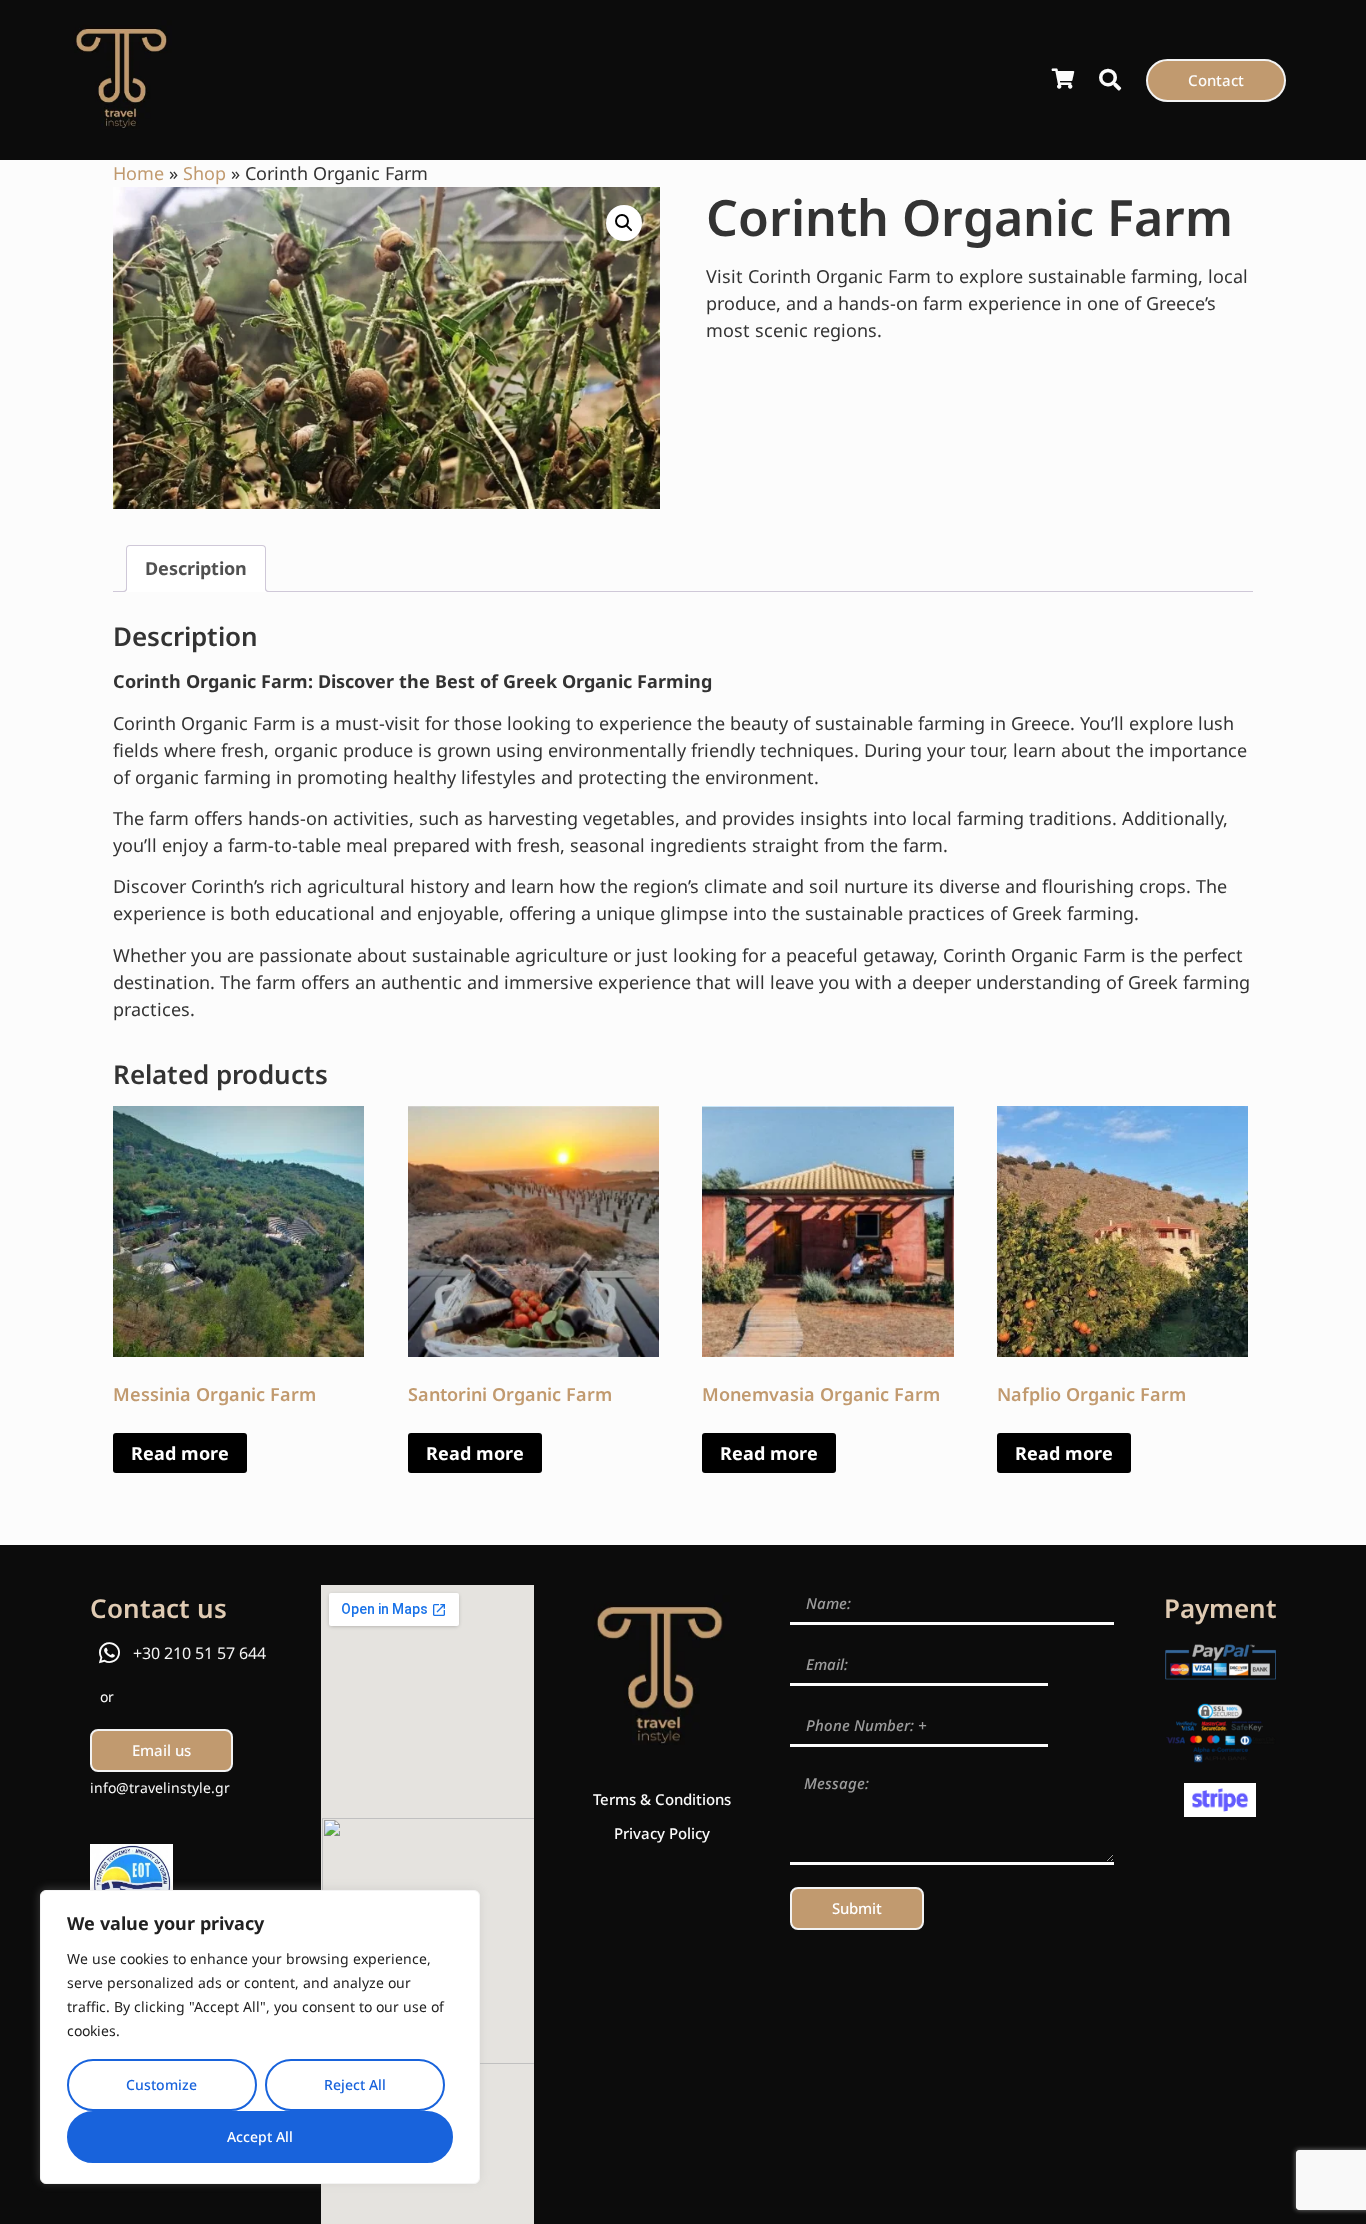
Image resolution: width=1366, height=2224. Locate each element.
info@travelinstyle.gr (160, 1787)
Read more (180, 1453)
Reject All (355, 2084)
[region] (260, 2037)
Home (138, 173)
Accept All (260, 2136)
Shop (204, 173)
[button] (1110, 80)
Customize (161, 2084)
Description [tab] (196, 568)
